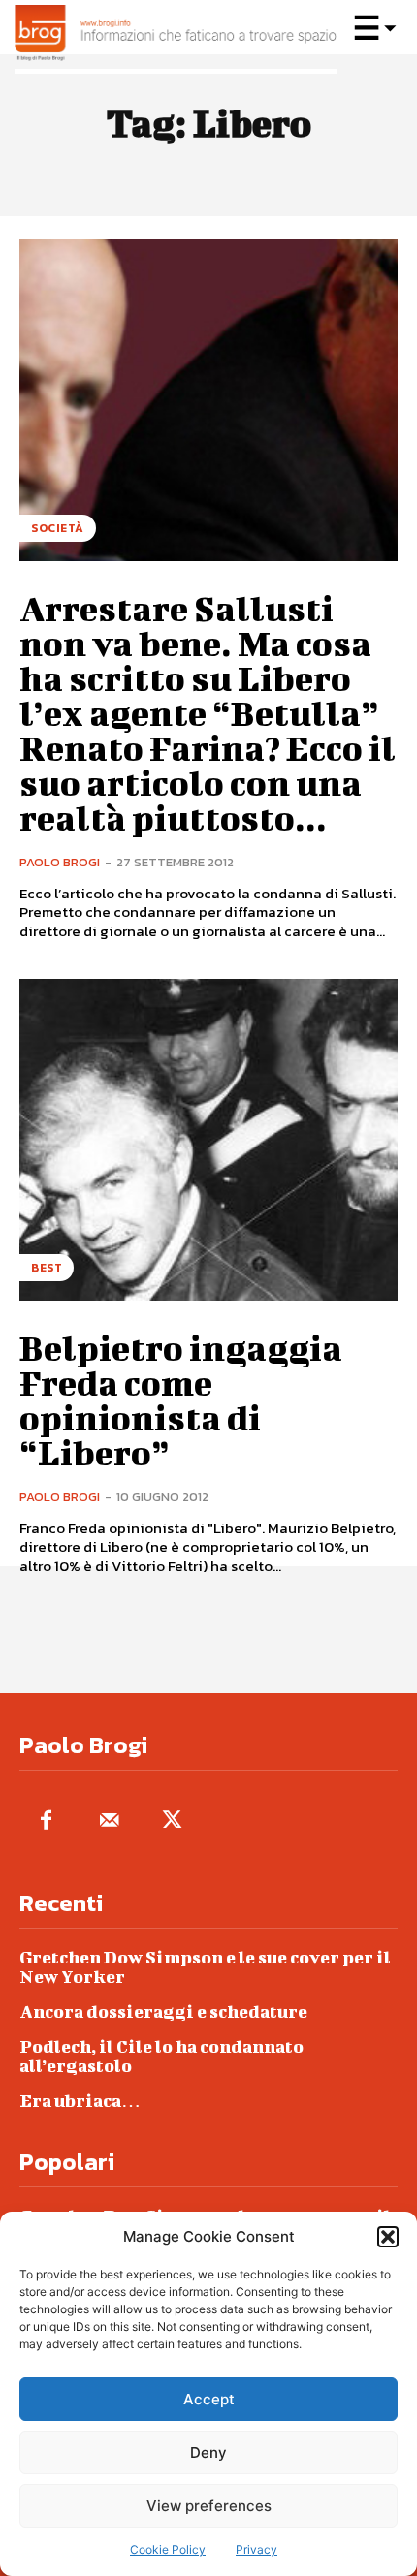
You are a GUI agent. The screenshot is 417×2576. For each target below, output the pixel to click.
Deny (208, 2452)
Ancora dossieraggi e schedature (163, 2011)
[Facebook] (46, 1822)
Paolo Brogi (60, 862)
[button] (388, 2237)
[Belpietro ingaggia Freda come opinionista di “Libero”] (208, 1140)
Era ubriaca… (80, 2101)
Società (58, 528)
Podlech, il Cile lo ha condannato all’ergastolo (161, 2056)
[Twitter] (172, 1822)
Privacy (257, 2549)
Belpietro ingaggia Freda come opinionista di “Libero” (181, 1399)
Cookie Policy (168, 2549)
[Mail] (109, 1822)
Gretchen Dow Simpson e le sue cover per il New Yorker (205, 1967)
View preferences (209, 2506)
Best (47, 1268)
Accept (209, 2399)
